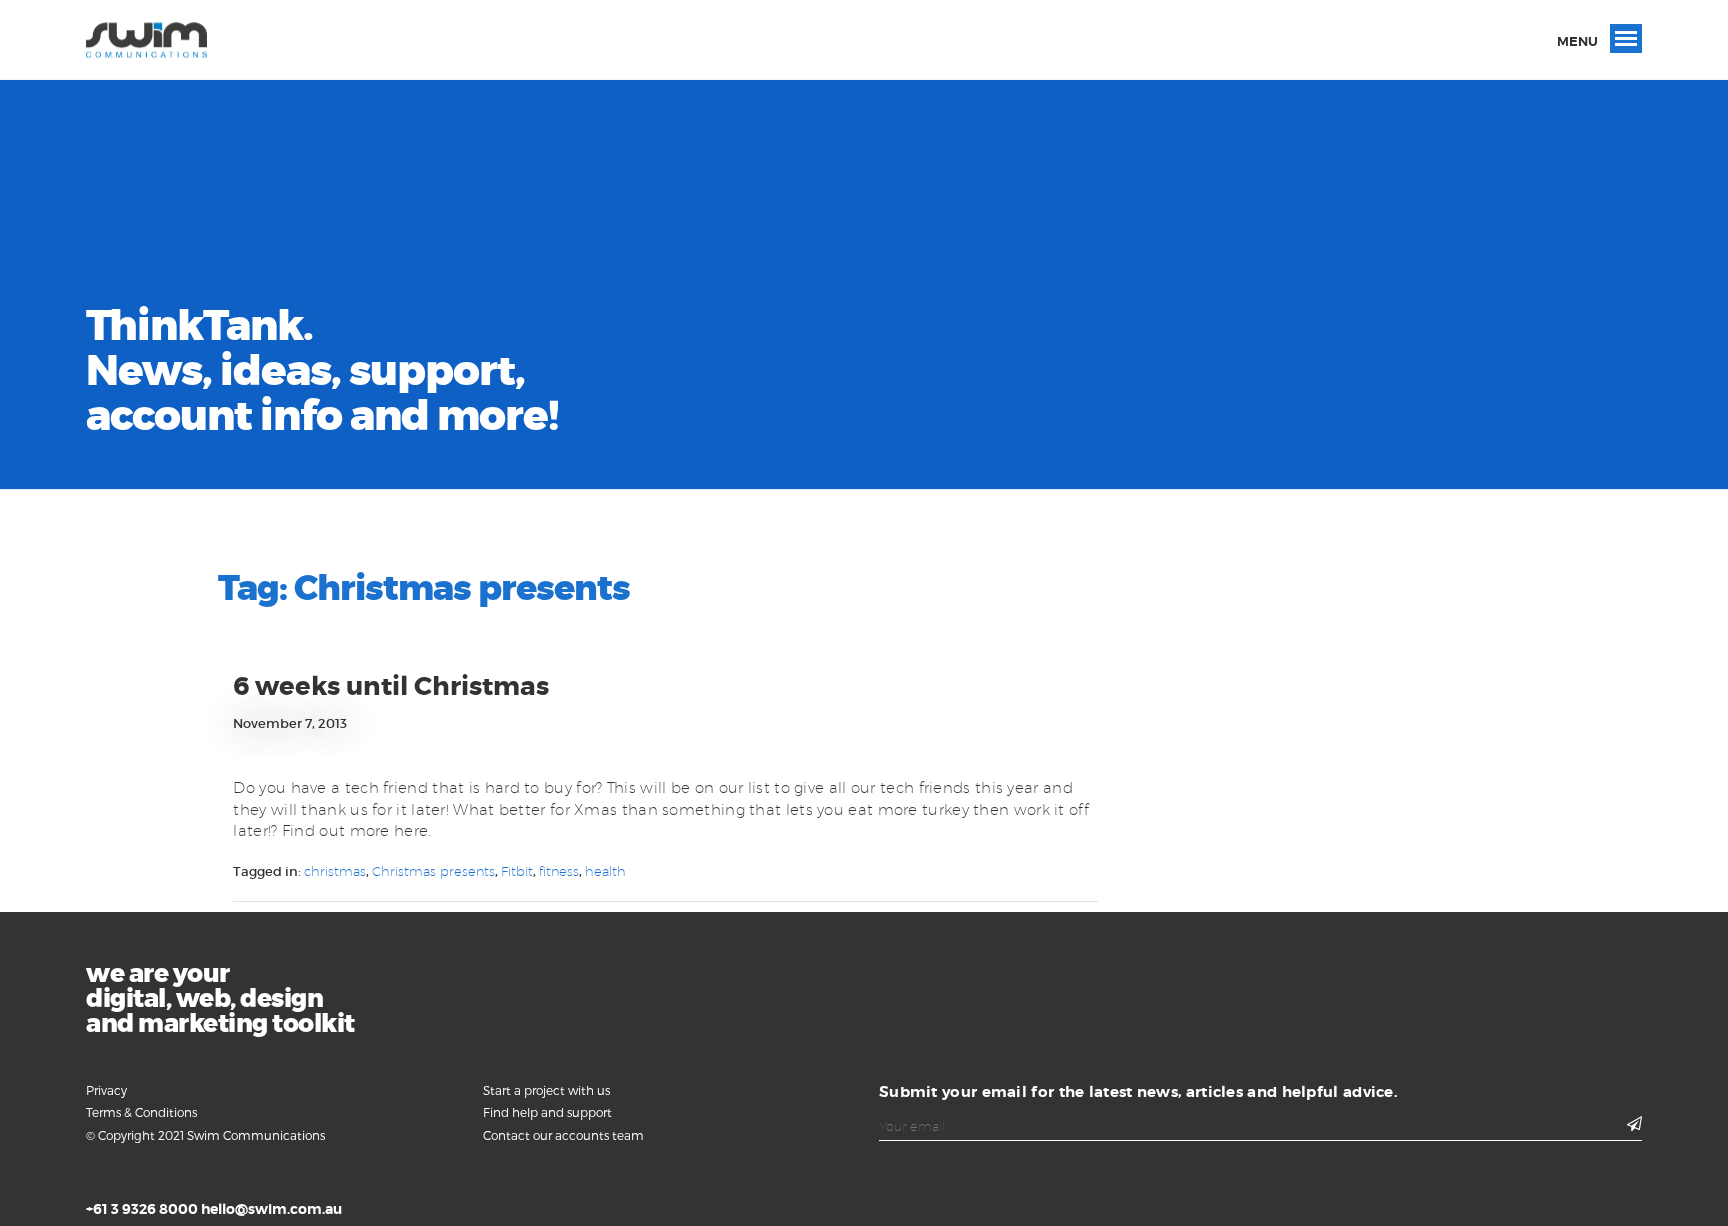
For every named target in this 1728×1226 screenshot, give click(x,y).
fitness (559, 871)
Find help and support (547, 1112)
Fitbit (517, 871)
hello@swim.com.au (271, 1209)
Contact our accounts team (563, 1135)
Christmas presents (433, 871)
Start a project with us (546, 1090)
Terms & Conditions (141, 1112)
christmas (335, 871)
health (605, 871)
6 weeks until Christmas (391, 686)
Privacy (106, 1090)
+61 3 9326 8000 (142, 1209)
